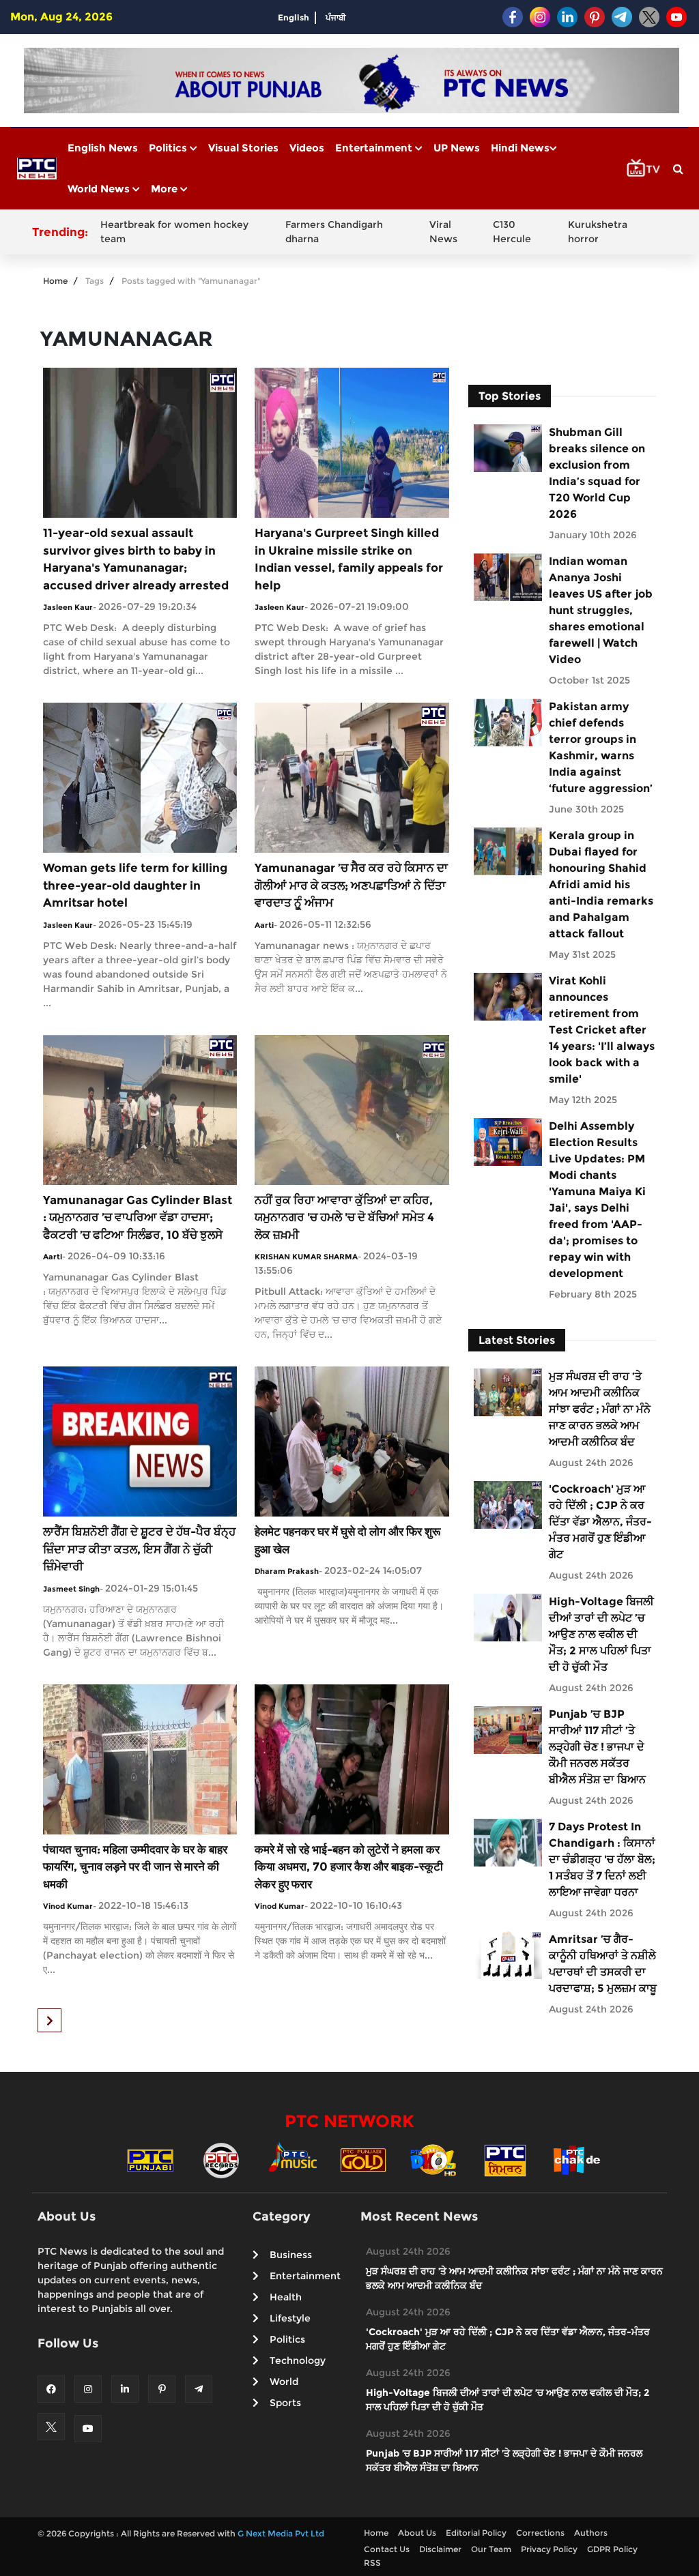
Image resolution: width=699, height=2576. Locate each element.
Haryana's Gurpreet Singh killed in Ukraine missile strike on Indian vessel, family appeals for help (349, 559)
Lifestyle (290, 2318)
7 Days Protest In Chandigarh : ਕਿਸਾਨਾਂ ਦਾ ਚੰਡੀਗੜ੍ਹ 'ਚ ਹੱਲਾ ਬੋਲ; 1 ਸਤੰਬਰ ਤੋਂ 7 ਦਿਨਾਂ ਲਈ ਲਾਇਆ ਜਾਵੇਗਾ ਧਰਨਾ (602, 1859)
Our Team (491, 2549)
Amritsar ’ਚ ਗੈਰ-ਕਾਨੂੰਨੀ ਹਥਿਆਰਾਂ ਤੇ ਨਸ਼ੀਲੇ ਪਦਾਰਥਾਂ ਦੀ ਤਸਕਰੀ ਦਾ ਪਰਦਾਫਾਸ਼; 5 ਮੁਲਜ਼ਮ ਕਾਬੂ (603, 1964)
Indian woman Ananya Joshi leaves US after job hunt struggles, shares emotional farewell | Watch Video (601, 610)
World (284, 2382)
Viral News (443, 232)
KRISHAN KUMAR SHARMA (306, 1257)
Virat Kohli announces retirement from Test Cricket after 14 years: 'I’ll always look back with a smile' (602, 1030)
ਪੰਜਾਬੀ (336, 17)
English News (103, 148)
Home (55, 281)
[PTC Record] (221, 2160)
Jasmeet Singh (71, 1589)
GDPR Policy (612, 2549)
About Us (417, 2533)
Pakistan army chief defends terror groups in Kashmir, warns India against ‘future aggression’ (601, 747)
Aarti (264, 925)
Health (286, 2297)
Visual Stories (243, 148)
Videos (307, 148)
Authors (591, 2533)
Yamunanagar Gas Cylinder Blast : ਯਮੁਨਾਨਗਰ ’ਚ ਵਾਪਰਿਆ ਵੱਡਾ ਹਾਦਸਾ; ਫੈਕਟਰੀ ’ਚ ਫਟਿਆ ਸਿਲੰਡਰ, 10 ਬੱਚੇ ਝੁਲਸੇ (138, 1217)
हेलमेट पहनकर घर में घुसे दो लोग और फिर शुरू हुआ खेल (347, 1540)
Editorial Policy (476, 2533)
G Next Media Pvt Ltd (281, 2533)
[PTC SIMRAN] (505, 2160)
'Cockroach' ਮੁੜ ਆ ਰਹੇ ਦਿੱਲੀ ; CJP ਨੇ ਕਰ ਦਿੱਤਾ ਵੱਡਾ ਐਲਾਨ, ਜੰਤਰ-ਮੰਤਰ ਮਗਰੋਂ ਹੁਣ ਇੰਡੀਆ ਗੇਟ (600, 1522)
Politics (169, 148)
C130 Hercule (512, 232)
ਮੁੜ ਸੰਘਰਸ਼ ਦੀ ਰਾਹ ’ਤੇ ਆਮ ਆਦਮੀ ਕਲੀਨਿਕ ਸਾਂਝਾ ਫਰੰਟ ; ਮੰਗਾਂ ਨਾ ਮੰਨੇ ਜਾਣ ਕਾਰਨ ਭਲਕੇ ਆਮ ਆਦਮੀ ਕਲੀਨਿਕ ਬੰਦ (600, 1409)
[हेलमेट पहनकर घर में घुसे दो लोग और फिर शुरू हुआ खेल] (352, 1440)
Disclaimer (440, 2549)
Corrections (540, 2533)
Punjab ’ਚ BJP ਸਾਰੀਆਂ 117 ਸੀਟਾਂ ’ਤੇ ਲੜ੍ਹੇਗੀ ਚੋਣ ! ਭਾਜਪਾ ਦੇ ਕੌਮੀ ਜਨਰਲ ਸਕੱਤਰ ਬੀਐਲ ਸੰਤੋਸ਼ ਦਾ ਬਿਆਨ (597, 1747)
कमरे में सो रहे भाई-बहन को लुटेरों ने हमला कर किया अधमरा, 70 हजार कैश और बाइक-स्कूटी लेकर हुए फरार (349, 1867)
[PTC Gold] (363, 2160)
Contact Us (387, 2549)
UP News (457, 148)
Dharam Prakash (287, 1571)
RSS (372, 2563)
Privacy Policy (549, 2549)
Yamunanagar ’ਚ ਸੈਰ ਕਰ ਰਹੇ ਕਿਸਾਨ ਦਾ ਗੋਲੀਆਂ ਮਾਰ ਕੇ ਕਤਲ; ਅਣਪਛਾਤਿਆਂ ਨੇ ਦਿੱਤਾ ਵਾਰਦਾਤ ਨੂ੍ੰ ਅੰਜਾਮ (351, 885)
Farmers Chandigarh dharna (334, 232)
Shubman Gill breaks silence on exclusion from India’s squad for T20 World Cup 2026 (597, 473)
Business (291, 2255)
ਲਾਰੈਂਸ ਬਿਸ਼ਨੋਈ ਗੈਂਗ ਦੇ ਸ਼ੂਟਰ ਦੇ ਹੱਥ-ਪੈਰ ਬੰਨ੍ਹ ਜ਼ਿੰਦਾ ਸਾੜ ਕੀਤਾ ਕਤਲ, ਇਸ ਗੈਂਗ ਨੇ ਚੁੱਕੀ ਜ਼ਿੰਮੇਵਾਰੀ (139, 1549)
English (294, 17)
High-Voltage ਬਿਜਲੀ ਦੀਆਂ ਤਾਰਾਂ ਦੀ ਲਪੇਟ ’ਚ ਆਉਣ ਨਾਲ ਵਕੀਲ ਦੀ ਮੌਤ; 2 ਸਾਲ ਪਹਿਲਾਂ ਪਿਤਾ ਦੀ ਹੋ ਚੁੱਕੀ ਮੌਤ (601, 1634)
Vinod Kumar (68, 1906)
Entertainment (375, 148)
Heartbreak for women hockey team (174, 232)
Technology (298, 2360)
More (166, 189)
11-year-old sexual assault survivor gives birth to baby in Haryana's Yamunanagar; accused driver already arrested (136, 559)
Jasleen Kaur (68, 607)
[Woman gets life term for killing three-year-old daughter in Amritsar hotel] (140, 777)
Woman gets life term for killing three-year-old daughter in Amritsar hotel (135, 885)
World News (100, 189)
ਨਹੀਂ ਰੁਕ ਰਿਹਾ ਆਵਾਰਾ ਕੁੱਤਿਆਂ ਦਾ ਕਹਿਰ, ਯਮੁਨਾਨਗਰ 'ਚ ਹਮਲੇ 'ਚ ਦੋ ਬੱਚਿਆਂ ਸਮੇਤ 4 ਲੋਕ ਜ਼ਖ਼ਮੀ (344, 1217)
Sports (285, 2403)
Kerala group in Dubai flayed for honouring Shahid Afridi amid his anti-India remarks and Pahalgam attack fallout (601, 884)
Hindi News (520, 148)
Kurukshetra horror (598, 232)
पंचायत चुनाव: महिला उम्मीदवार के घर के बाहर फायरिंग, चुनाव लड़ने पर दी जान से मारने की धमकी (135, 1867)
